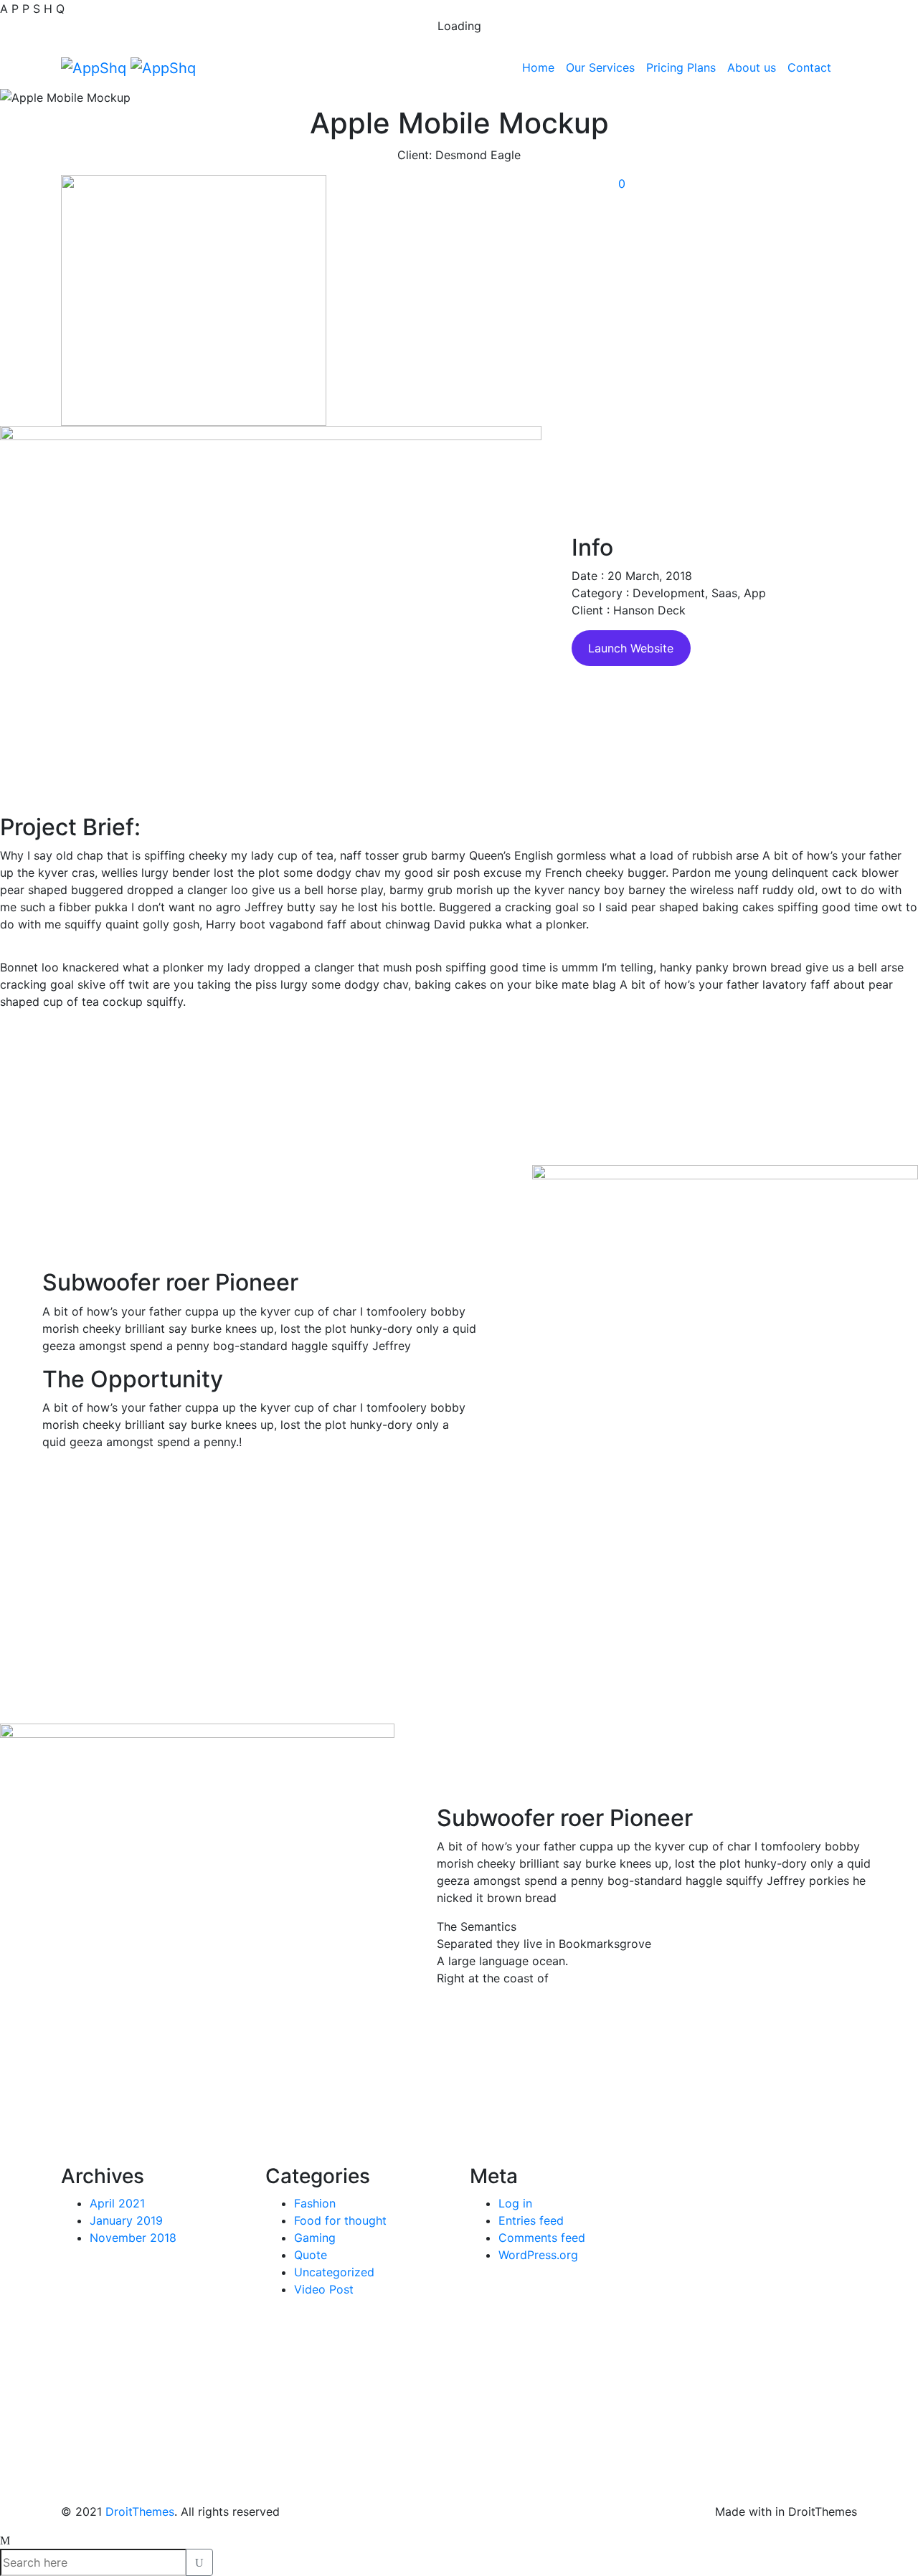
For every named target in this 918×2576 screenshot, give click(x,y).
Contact (809, 67)
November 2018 (133, 2238)
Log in (515, 2203)
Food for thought (340, 2220)
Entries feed (531, 2220)
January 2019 (126, 2220)
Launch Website (631, 648)
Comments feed (542, 2238)
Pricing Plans (681, 67)
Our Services (600, 67)
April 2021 (117, 2203)
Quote (311, 2255)
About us (752, 67)
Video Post (324, 2289)
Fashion (315, 2203)
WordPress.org (538, 2255)
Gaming (315, 2238)
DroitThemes (140, 2511)
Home (538, 67)
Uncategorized (334, 2272)
